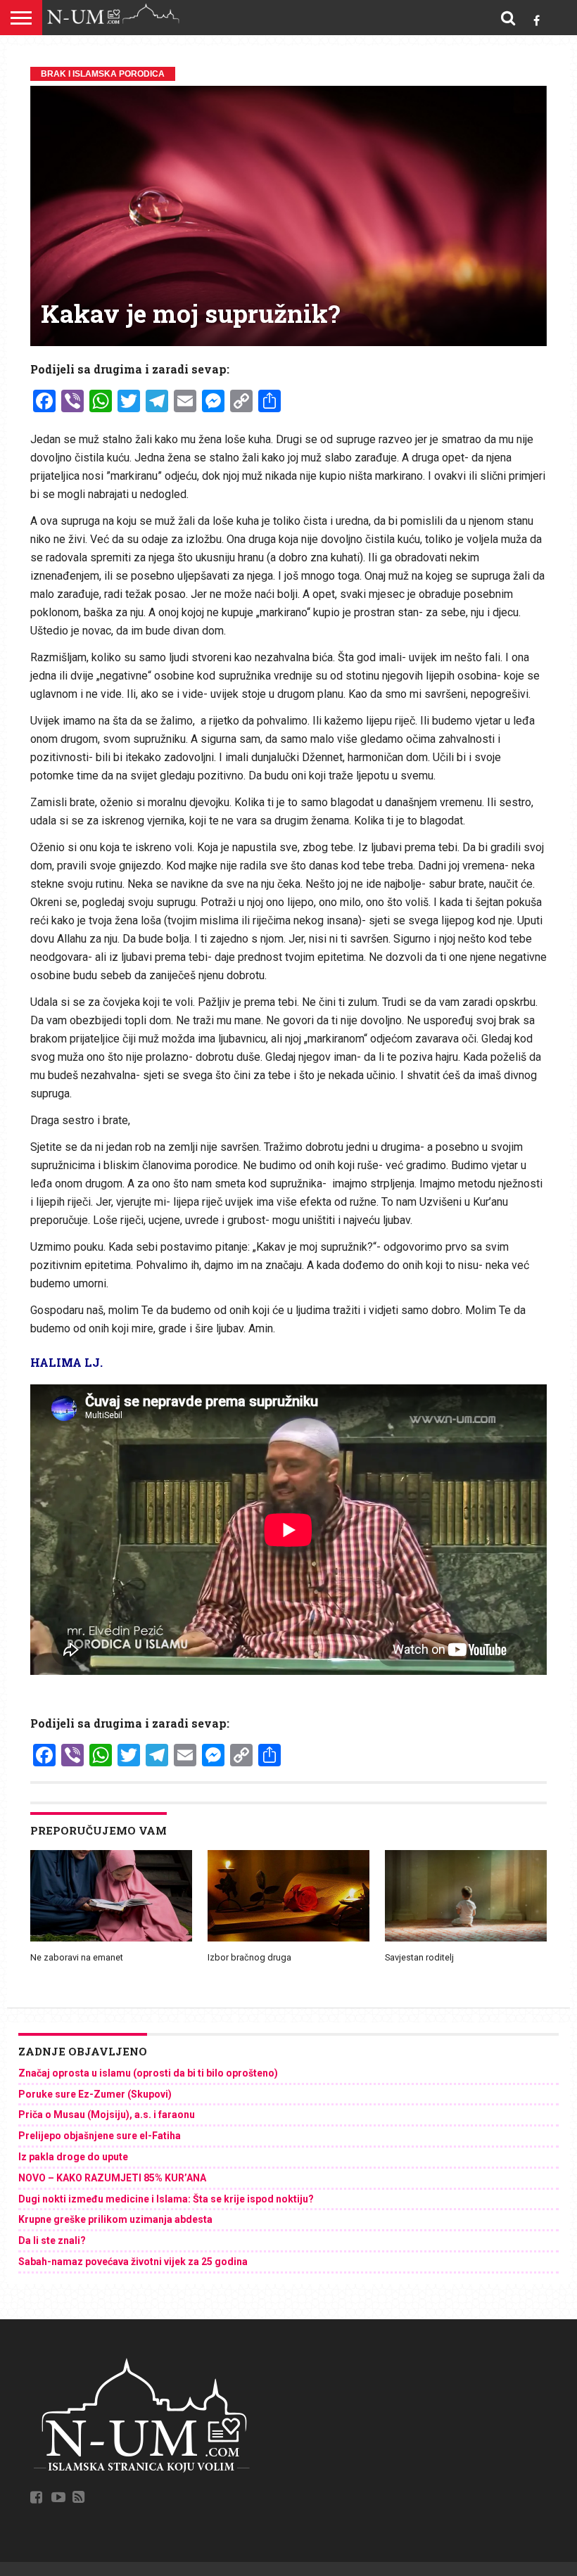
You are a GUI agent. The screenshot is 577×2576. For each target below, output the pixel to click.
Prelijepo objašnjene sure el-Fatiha (100, 2136)
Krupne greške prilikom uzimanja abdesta (115, 2219)
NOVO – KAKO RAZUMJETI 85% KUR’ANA (112, 2178)
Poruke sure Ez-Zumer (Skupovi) (95, 2094)
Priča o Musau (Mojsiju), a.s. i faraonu (107, 2115)
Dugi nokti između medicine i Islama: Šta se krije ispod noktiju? (166, 2199)
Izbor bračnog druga (249, 1957)
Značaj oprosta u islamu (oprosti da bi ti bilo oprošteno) (148, 2073)
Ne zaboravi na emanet (77, 1957)
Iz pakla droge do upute (73, 2157)
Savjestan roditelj (419, 1957)
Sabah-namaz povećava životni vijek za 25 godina (133, 2262)
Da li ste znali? (52, 2240)
